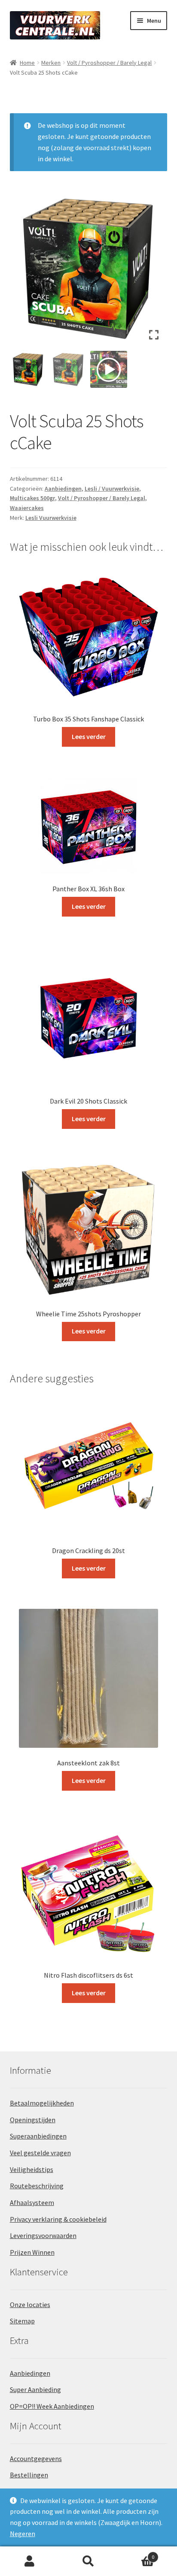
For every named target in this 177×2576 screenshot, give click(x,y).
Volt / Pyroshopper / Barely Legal (109, 63)
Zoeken (88, 2561)
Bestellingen (29, 2475)
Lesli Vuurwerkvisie (51, 518)
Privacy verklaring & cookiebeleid (58, 2219)
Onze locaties (30, 2305)
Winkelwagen (136, 2554)
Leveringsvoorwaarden (43, 2235)
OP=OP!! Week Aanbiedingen (52, 2406)
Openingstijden (33, 2120)
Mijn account (29, 2561)
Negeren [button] (23, 2534)
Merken (51, 63)
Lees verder (89, 736)
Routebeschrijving (37, 2186)
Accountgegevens (36, 2458)
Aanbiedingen (63, 489)
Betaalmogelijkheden (42, 2103)
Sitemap (22, 2321)
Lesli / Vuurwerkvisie (112, 489)
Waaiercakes (27, 508)
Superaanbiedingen (38, 2136)
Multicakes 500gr (32, 498)
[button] (154, 271)
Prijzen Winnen (32, 2252)
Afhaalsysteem (32, 2202)
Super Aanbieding (35, 2389)
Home (27, 63)
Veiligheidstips (32, 2169)
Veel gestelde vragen (40, 2153)
